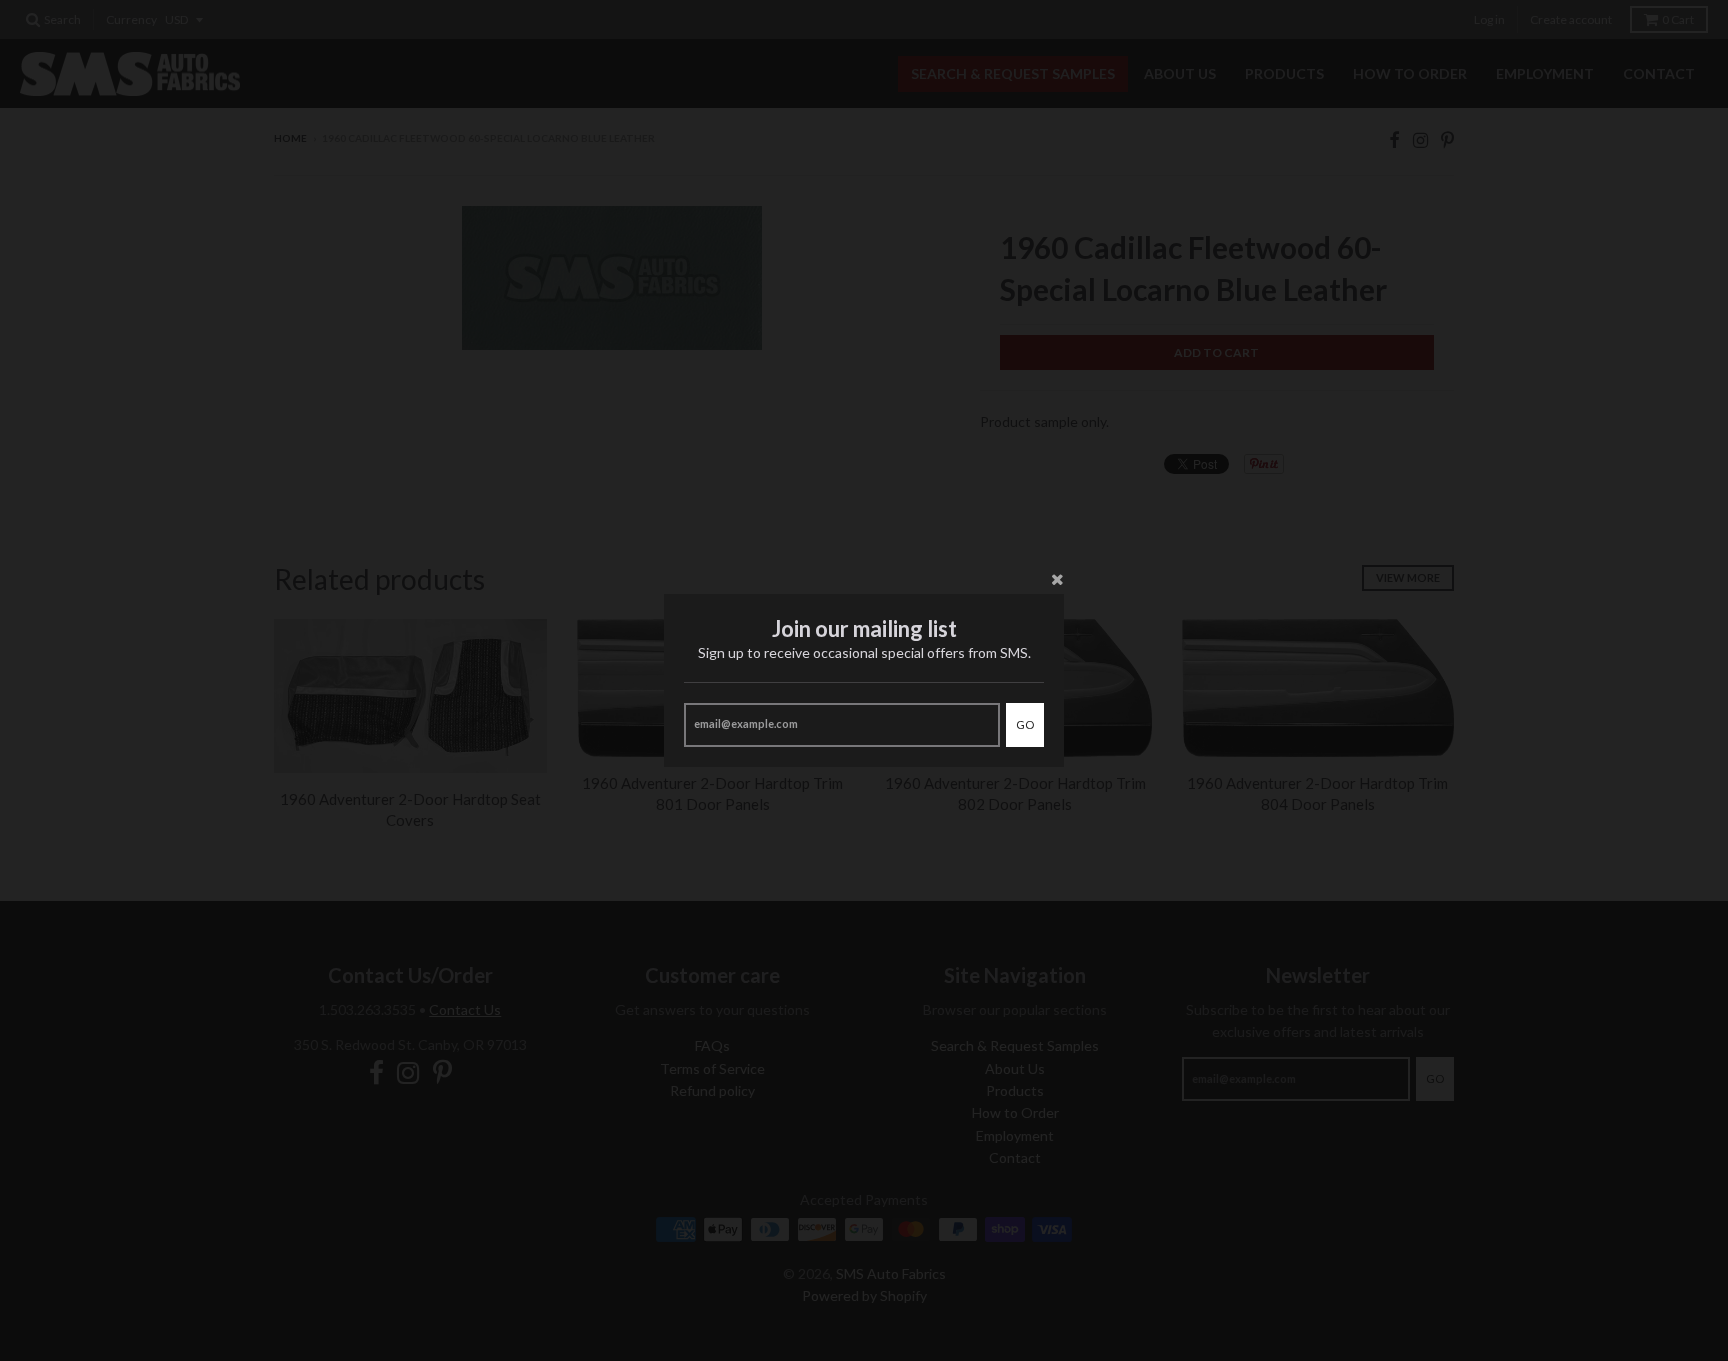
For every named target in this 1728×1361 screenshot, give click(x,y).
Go (1025, 724)
